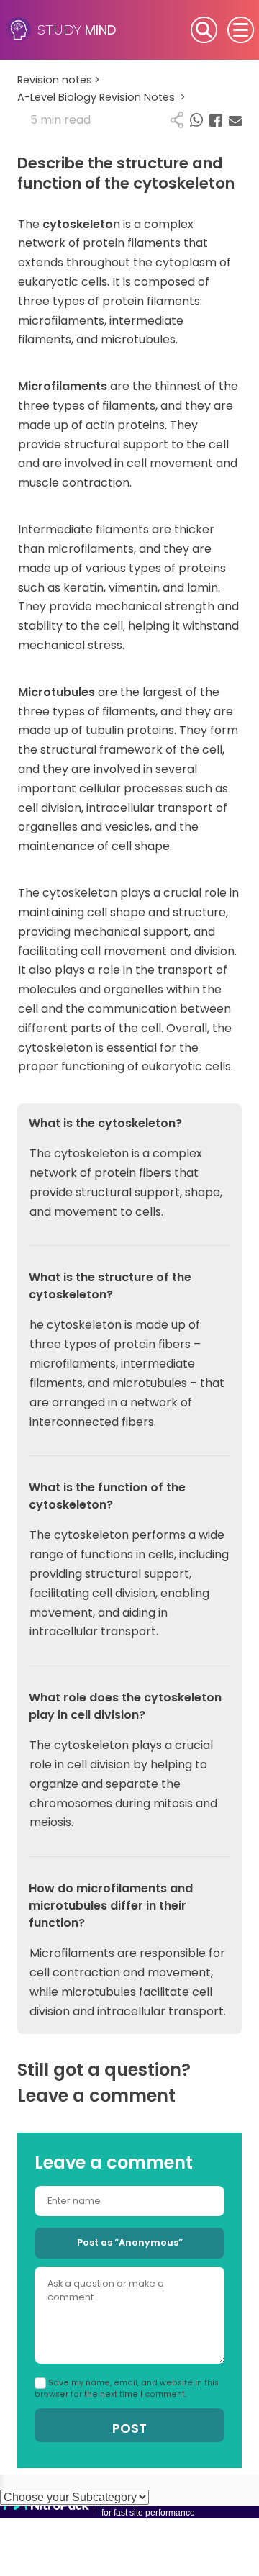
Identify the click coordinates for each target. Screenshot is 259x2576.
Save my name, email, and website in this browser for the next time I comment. (127, 2389)
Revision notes (59, 80)
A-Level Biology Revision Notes (101, 97)
